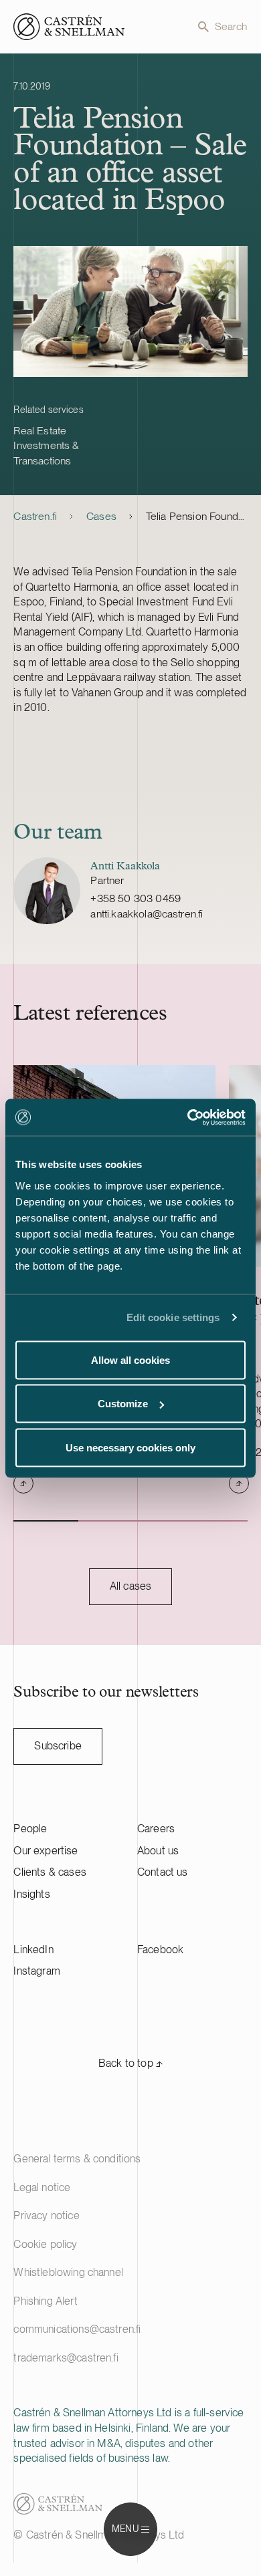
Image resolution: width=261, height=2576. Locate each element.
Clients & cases (50, 1872)
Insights (31, 1894)
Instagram (36, 1971)
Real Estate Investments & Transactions (46, 446)
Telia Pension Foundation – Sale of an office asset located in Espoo (197, 516)
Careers (156, 1829)
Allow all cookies (130, 1359)
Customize (123, 1404)
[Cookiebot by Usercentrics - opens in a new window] (188, 1117)
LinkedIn (33, 1950)
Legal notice (42, 2187)
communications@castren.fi (77, 2329)
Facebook (160, 1950)
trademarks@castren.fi (66, 2358)
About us (158, 1851)
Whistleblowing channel (68, 2272)
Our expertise (46, 1851)
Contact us (163, 1872)
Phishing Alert (45, 2301)
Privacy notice (46, 2215)
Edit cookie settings (173, 1317)
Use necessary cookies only (130, 1447)
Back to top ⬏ (130, 2063)
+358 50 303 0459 (136, 898)
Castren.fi (35, 516)
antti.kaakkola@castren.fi (147, 914)
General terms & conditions (77, 2159)
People (30, 1829)
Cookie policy (45, 2244)
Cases (101, 516)
